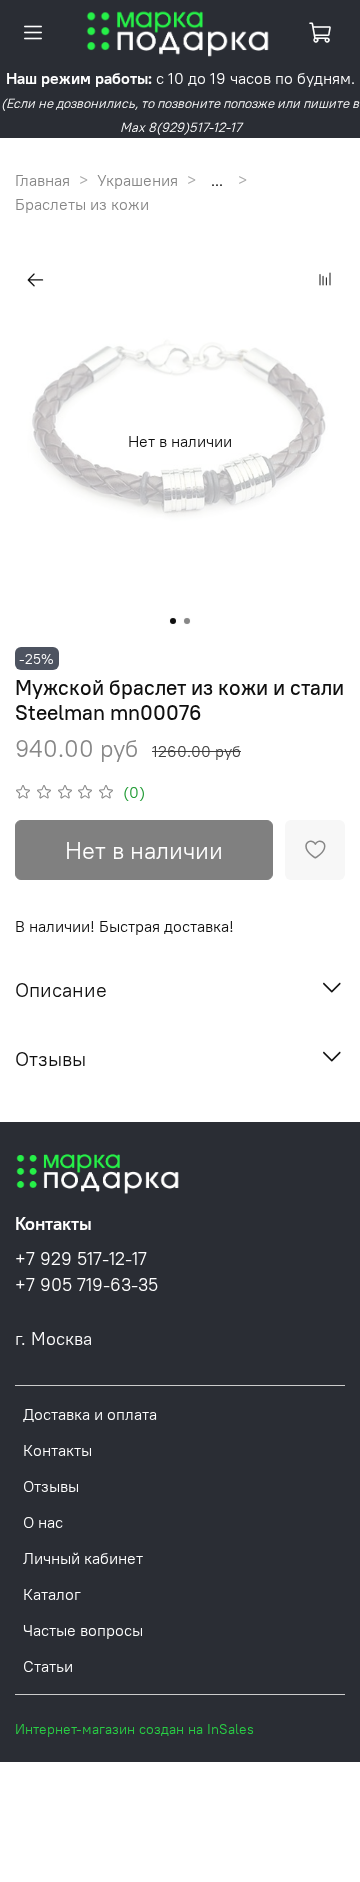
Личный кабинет (83, 1558)
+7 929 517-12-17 (81, 1259)
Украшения (137, 180)
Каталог (52, 1594)
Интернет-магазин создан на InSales (134, 1729)
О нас (43, 1522)
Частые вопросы (83, 1630)
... (217, 180)
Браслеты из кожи (82, 204)
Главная (42, 180)
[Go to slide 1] (173, 621)
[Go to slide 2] (187, 621)
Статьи (48, 1666)
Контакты (57, 1450)
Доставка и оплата (90, 1414)
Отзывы (51, 1486)
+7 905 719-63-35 (86, 1285)
